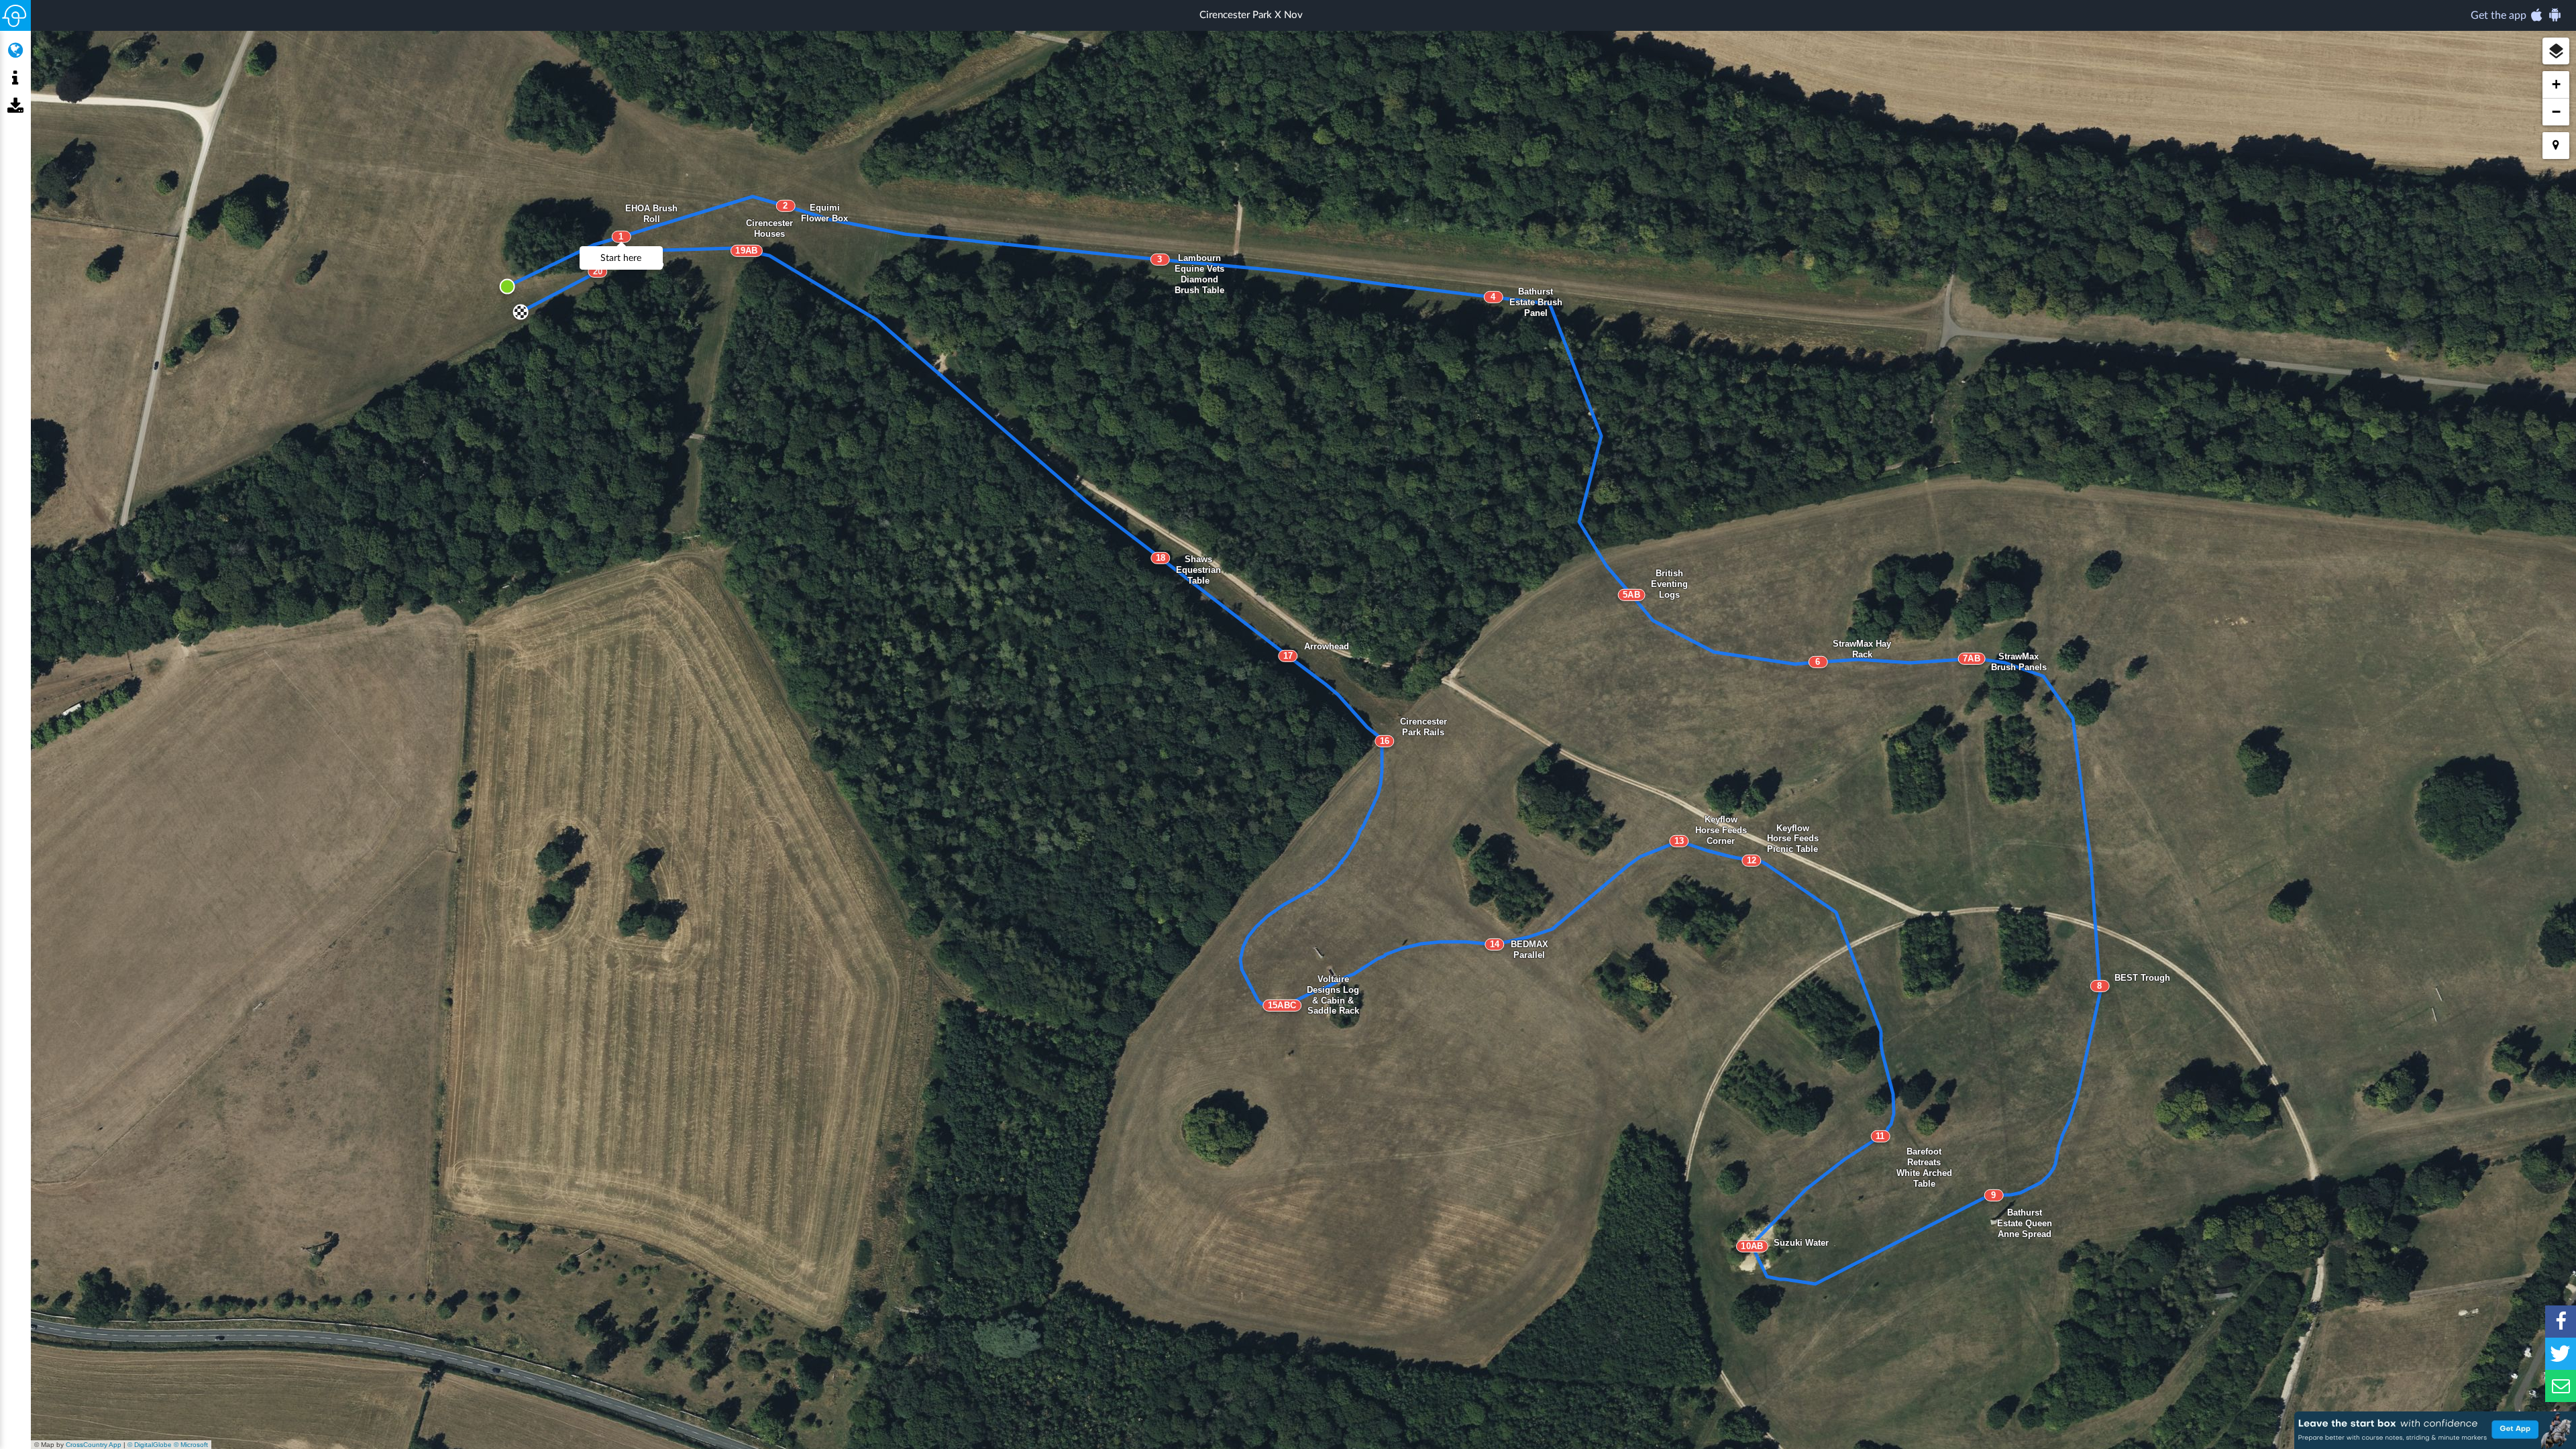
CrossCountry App (94, 1445)
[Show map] (15, 50)
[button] (2556, 51)
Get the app (2500, 15)
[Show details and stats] (15, 78)
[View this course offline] (15, 107)
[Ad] (2435, 1430)
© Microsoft (191, 1445)
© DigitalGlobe (150, 1445)
